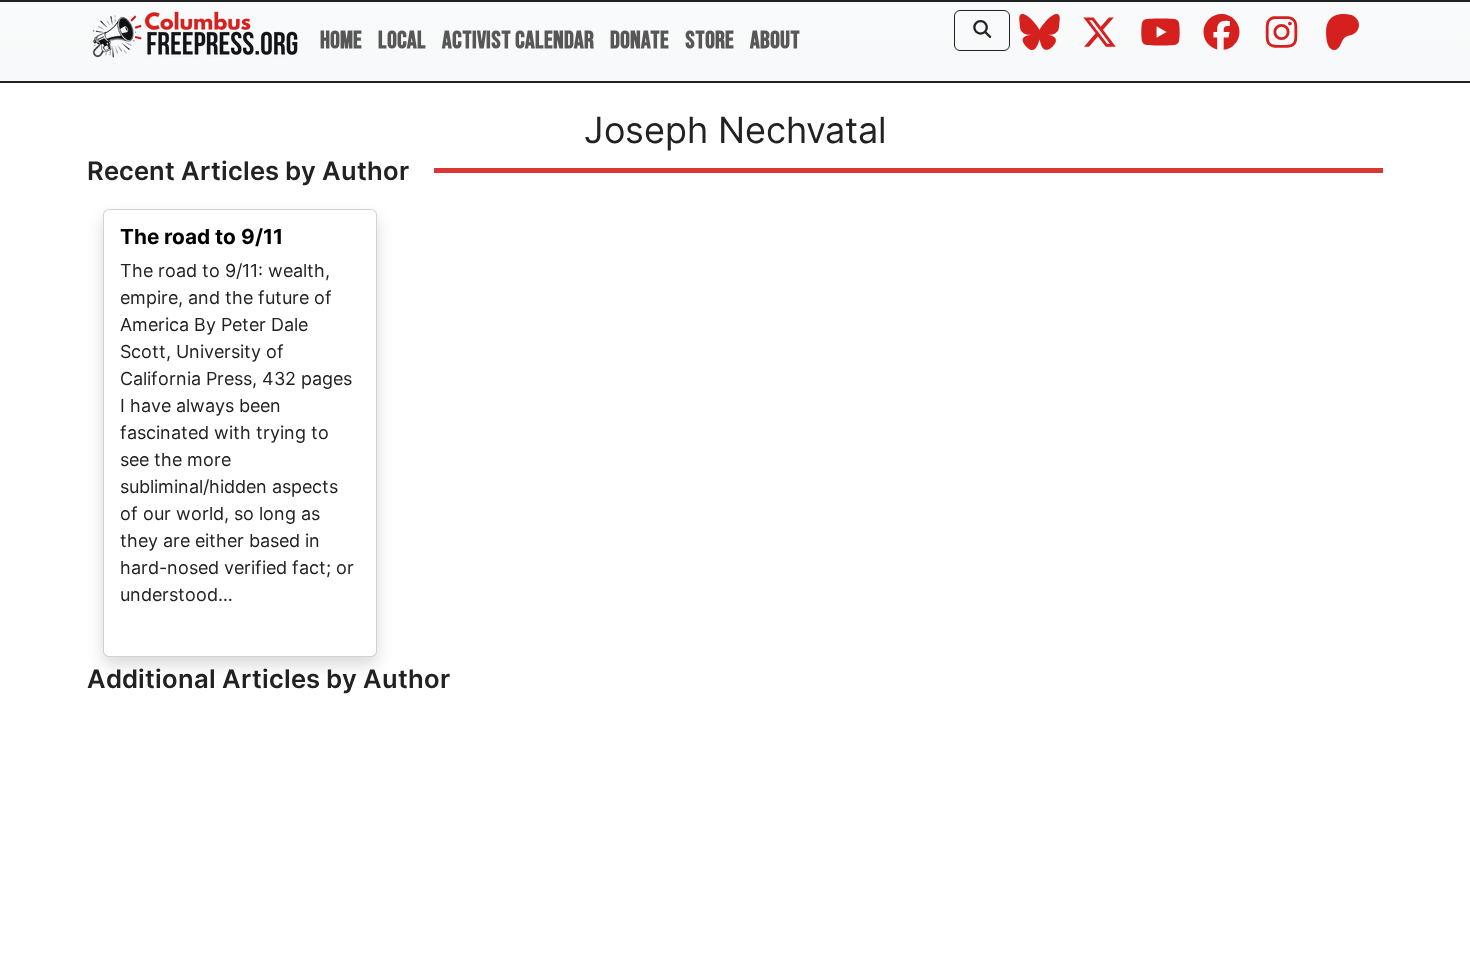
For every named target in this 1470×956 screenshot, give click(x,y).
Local (402, 40)
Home (341, 40)
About (775, 40)
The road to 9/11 (201, 236)
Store (709, 40)
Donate (639, 40)
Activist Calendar (518, 40)
